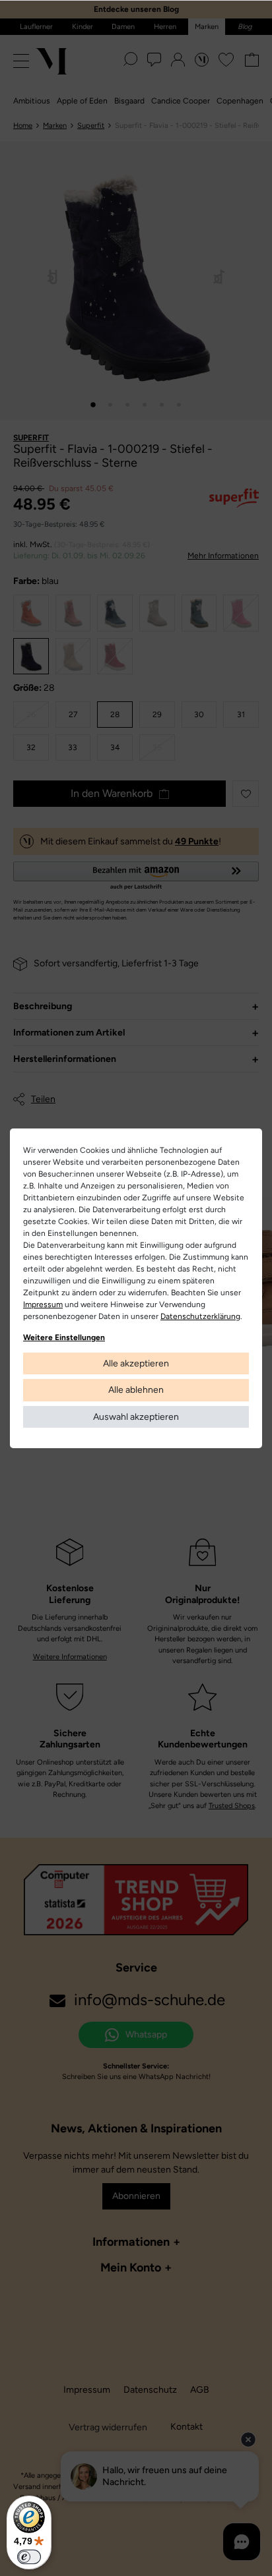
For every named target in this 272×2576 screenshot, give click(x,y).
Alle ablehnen (136, 1390)
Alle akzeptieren (136, 1363)
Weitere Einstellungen (64, 1337)
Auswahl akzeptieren (136, 1417)
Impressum (43, 1304)
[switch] (29, 2557)
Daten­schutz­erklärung (200, 1316)
